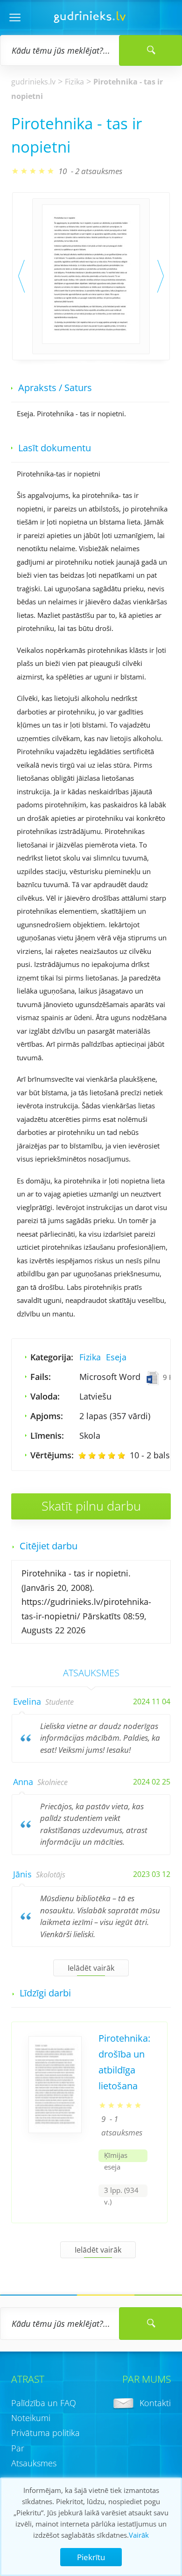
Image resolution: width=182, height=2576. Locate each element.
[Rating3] (102, 1456)
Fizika (74, 82)
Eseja (116, 1357)
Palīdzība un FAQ (44, 2403)
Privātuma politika (45, 2433)
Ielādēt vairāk (91, 1968)
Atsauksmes (34, 2463)
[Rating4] (112, 1456)
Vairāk (139, 2535)
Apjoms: (47, 1416)
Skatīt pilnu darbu (91, 1506)
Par (18, 2448)
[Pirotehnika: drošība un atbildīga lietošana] (55, 2129)
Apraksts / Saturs (55, 388)
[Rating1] (82, 1456)
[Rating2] (92, 1456)
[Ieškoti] (150, 50)
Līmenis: (47, 1435)
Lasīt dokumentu (55, 448)
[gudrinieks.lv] (90, 20)
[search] (150, 2324)
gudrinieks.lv (33, 82)
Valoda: (45, 1396)
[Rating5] (121, 1456)
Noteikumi (31, 2418)
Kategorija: (52, 1357)
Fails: (41, 1377)
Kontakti (155, 2403)
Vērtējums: (52, 1455)
